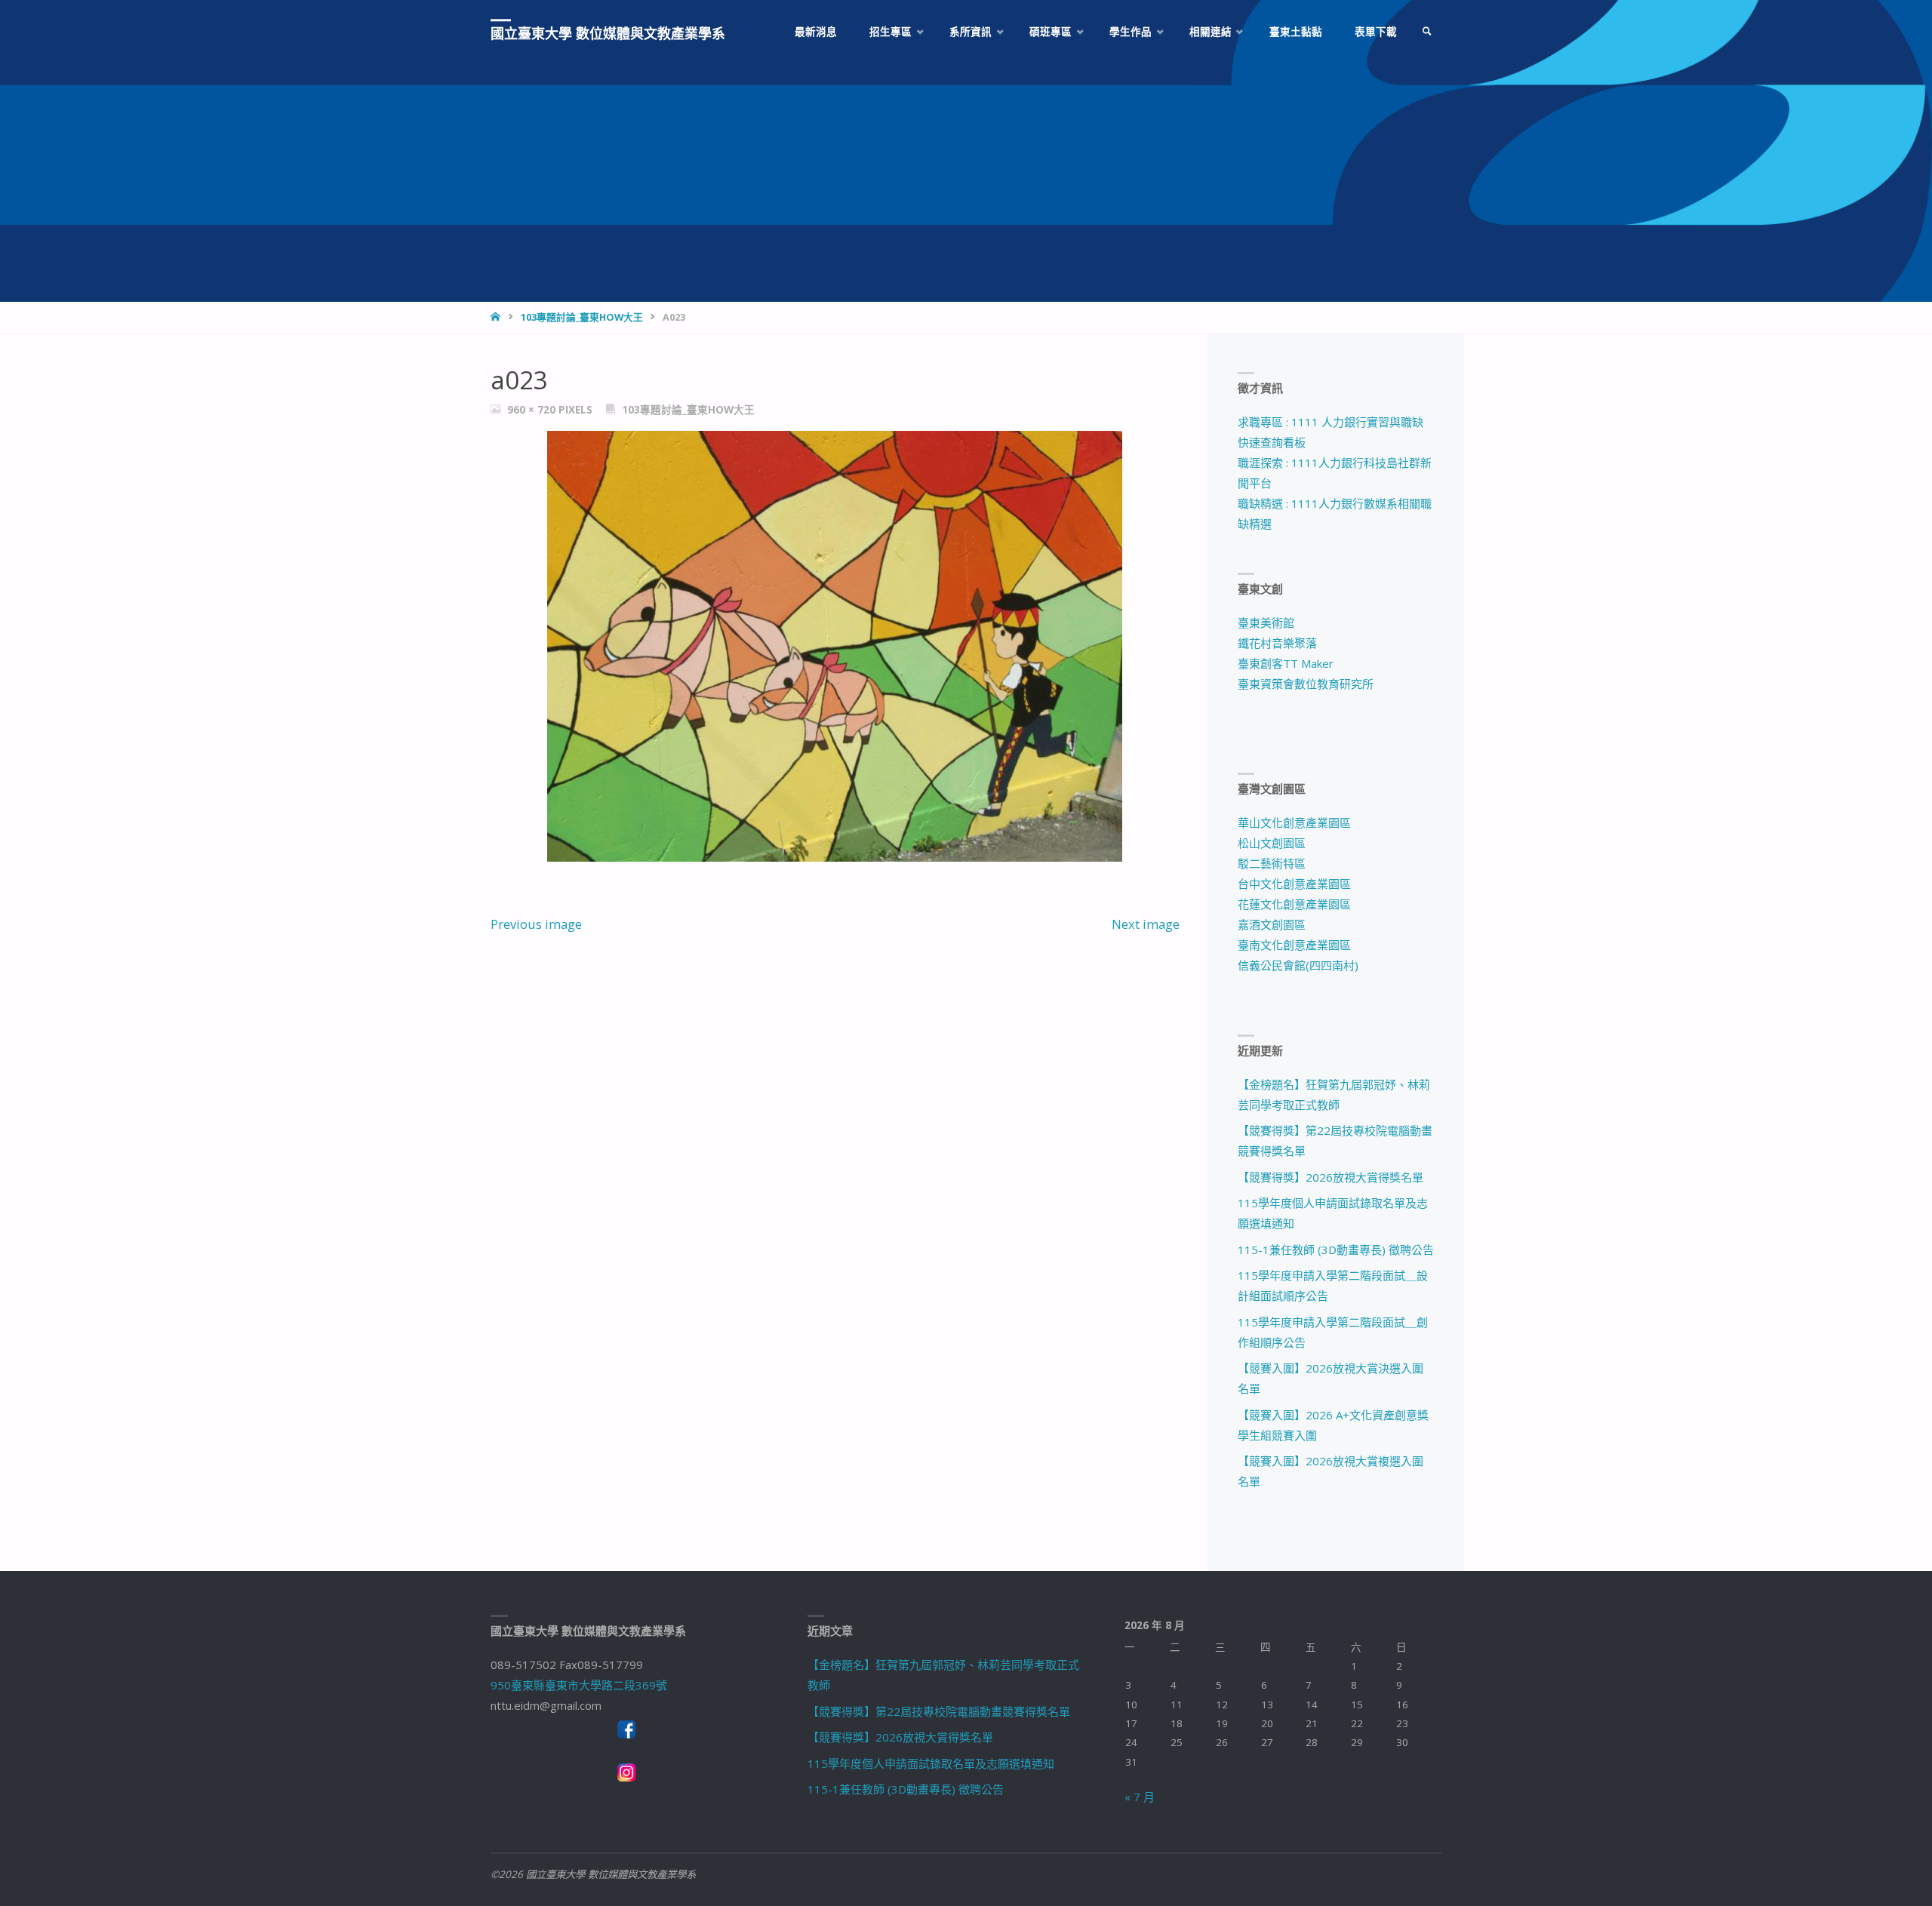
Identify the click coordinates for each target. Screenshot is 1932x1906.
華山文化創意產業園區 (1294, 822)
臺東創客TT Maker (1286, 663)
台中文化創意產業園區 (1294, 884)
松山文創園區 (1272, 843)
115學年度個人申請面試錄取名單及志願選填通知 (931, 1763)
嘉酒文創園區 (1272, 924)
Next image (1146, 924)
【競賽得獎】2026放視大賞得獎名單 (1331, 1177)
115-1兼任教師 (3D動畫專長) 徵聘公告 (1336, 1250)
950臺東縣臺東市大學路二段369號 (579, 1685)
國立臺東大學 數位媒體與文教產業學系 (608, 33)
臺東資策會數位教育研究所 (1306, 684)
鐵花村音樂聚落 (1277, 643)
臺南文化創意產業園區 (1294, 945)
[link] (1427, 32)
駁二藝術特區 (1272, 863)
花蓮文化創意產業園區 (1294, 904)
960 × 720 (533, 410)
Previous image (536, 924)
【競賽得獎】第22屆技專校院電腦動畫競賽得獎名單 (939, 1711)
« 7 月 (1140, 1797)
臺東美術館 (1266, 623)
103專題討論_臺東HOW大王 (582, 317)
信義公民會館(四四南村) (1298, 965)
